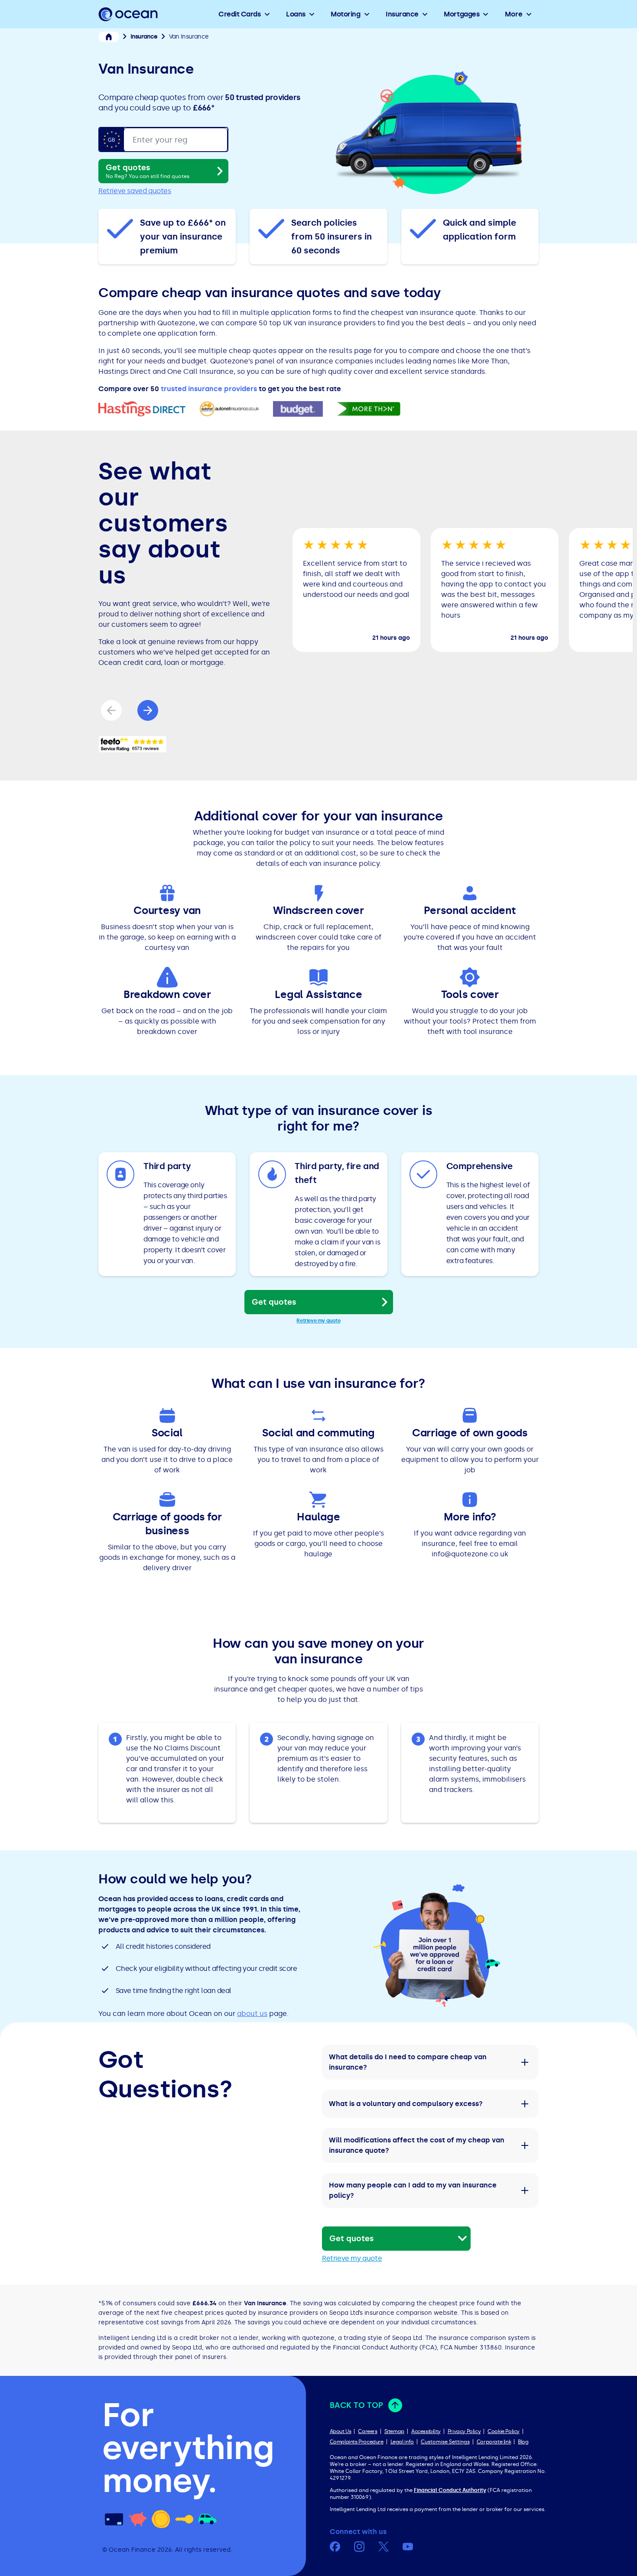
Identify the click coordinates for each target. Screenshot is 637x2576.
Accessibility (426, 2431)
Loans (296, 14)
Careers (367, 2431)
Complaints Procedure (357, 2442)
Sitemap (394, 2431)
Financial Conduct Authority (450, 2490)
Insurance (402, 14)
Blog (523, 2442)
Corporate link (494, 2442)
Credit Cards (239, 14)
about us (252, 2014)
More (514, 14)
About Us (341, 2431)
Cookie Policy (504, 2431)
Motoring (345, 14)
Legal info (402, 2442)
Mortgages (461, 14)
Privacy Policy (464, 2431)
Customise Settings (445, 2442)
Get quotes (148, 171)
